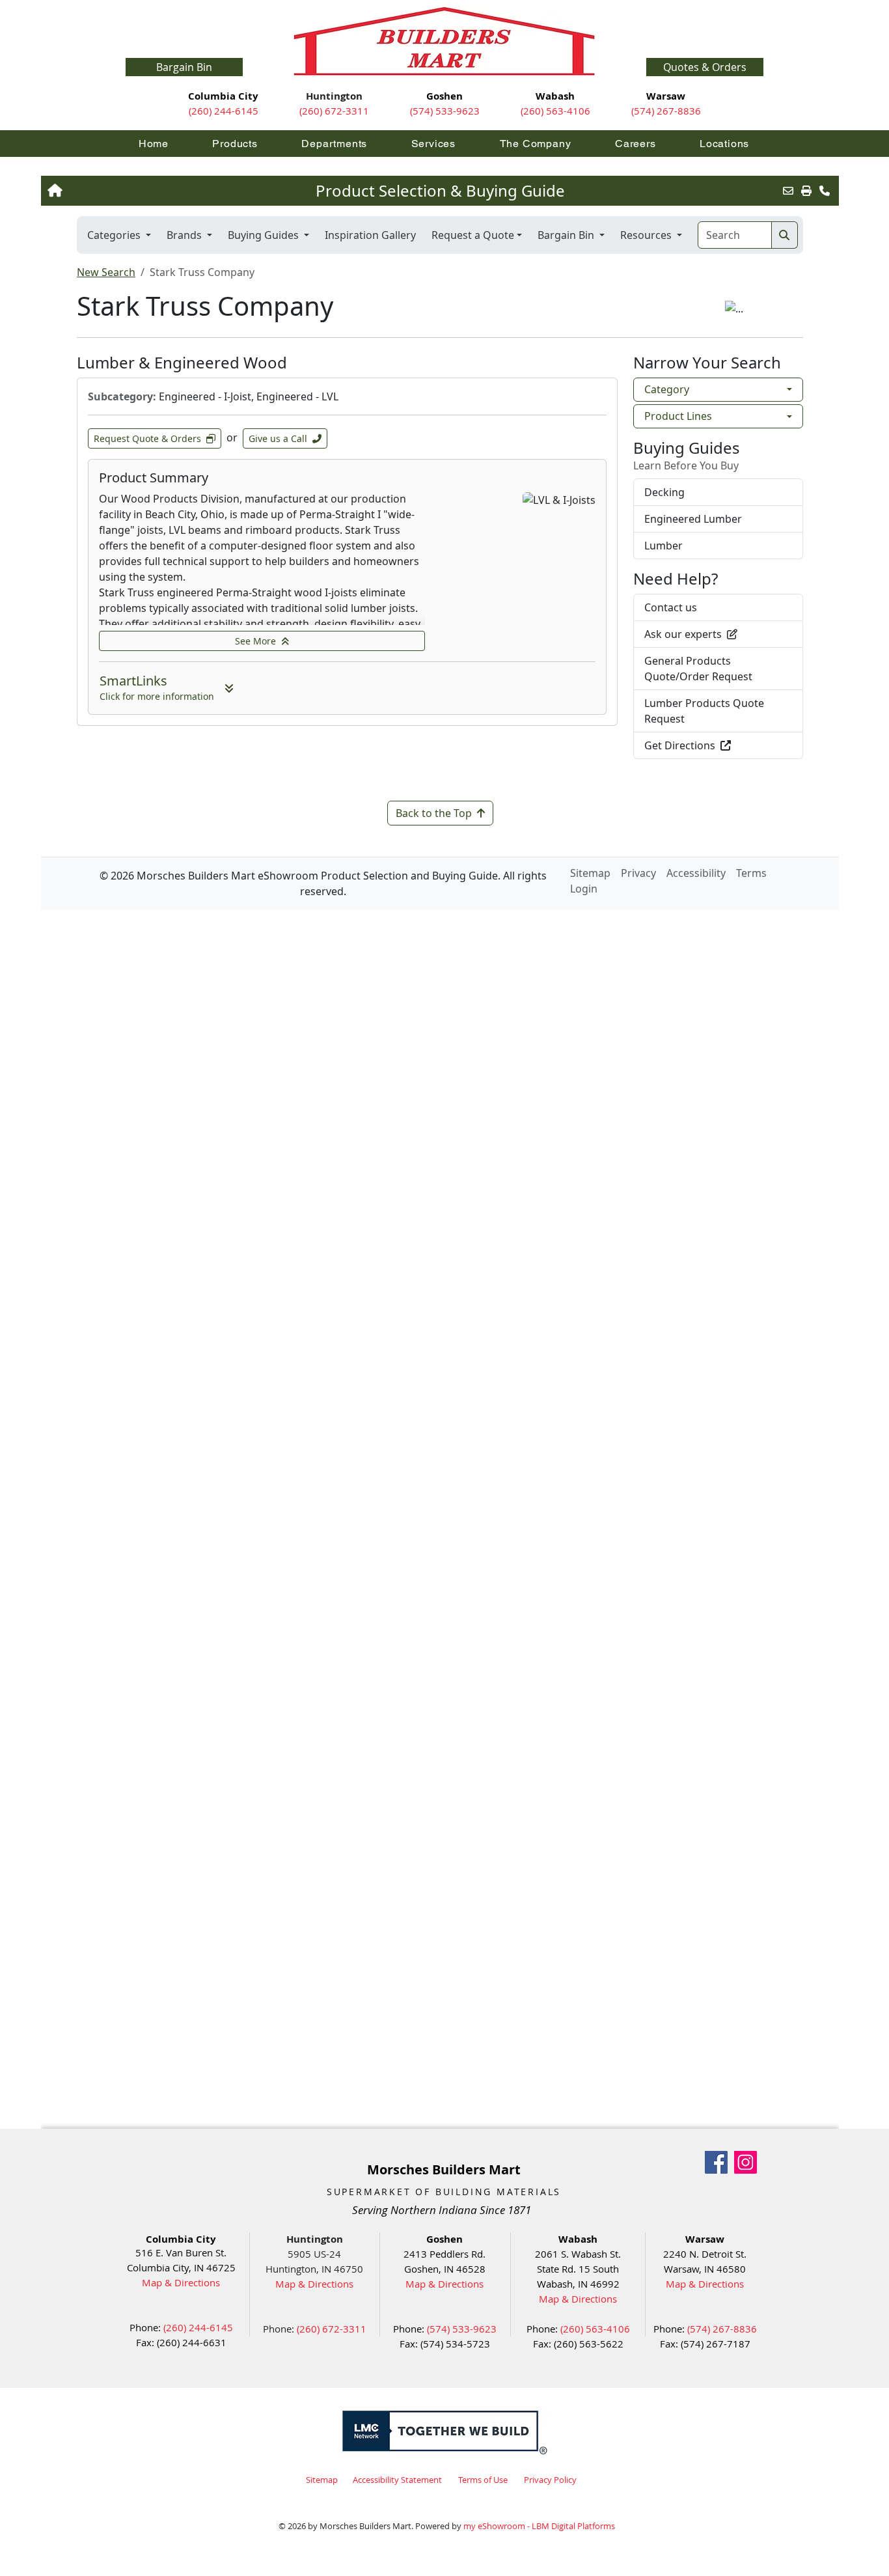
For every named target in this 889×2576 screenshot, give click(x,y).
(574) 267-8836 (666, 111)
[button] (705, 67)
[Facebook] (716, 2162)
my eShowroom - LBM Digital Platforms (539, 2526)
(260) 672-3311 (334, 111)
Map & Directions (181, 2282)
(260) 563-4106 (555, 111)
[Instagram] (745, 2162)
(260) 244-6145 (224, 111)
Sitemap (322, 2480)
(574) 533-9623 (445, 111)
